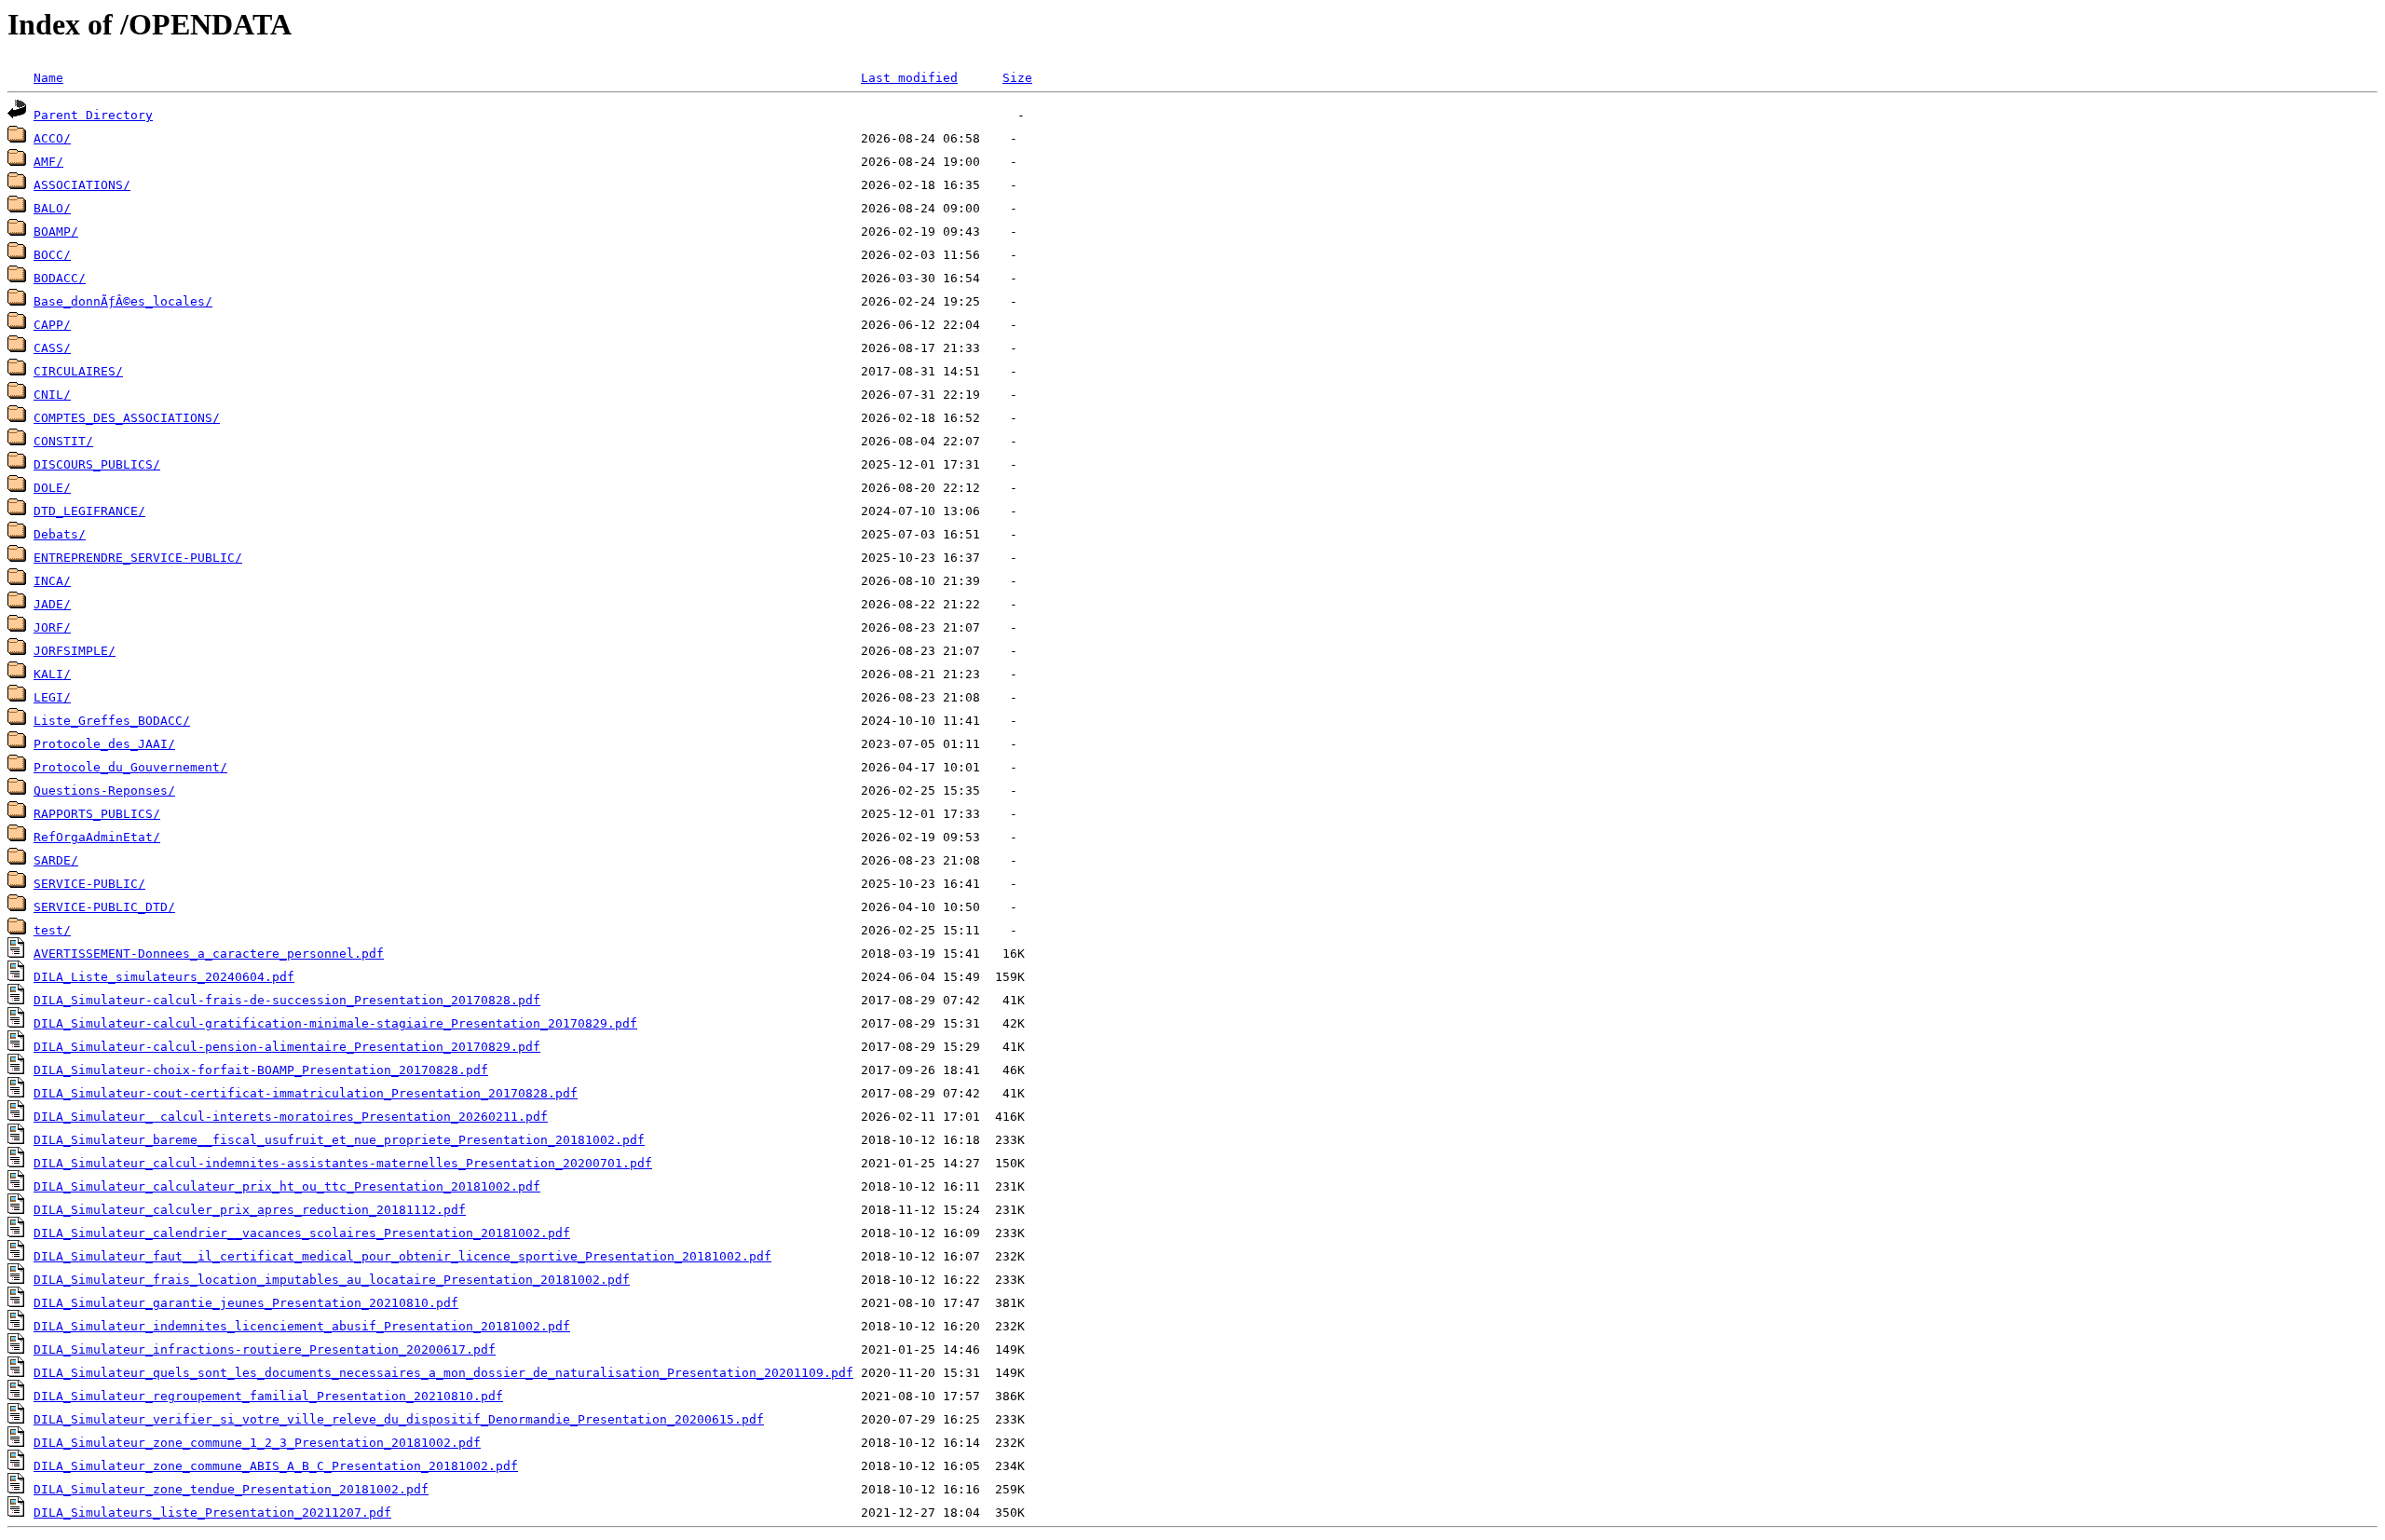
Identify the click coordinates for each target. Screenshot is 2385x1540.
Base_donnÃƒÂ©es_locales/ (123, 301)
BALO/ (52, 208)
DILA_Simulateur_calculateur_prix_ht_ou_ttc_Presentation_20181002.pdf (287, 1186)
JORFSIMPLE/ (75, 651)
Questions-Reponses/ (104, 790)
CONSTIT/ (63, 441)
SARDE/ (56, 860)
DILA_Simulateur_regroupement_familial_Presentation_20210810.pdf (268, 1396)
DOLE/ (52, 488)
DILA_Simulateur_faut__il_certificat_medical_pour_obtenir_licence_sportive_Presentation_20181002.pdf (402, 1256)
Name (48, 78)
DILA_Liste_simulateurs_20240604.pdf (164, 977)
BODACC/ (60, 278)
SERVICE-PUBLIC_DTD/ (104, 907)
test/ (52, 930)
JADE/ (52, 604)
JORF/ (52, 627)
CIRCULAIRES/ (78, 371)
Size (1017, 78)
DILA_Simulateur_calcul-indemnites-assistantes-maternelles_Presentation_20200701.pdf (343, 1163)
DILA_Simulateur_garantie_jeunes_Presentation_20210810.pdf (246, 1303)
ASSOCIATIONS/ (82, 185)
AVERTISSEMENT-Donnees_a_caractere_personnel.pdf (209, 954)
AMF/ (48, 162)
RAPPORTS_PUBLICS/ (97, 814)
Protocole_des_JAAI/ (104, 744)
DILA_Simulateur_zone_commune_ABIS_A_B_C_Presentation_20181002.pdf (276, 1466)
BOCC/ (52, 255)
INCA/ (52, 581)
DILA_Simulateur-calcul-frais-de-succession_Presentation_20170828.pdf (287, 1000)
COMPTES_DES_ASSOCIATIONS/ (127, 418)
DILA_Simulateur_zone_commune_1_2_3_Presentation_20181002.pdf (257, 1443)
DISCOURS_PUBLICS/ (97, 464)
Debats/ (60, 534)
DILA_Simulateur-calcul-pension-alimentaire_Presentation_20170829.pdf (287, 1047)
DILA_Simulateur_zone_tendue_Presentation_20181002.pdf (231, 1489)
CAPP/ (52, 325)
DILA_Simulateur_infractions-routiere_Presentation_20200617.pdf (265, 1349)
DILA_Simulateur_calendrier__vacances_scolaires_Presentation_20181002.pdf (302, 1233)
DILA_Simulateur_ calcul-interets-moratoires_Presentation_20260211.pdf (291, 1117)
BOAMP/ (56, 232)
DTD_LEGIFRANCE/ (89, 511)
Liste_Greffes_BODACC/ (112, 721)
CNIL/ (52, 395)
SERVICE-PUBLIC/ (89, 884)
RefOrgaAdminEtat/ (97, 837)
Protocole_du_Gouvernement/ (130, 767)
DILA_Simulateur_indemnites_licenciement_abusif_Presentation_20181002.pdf (302, 1326)
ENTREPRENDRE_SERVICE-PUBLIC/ (138, 558)
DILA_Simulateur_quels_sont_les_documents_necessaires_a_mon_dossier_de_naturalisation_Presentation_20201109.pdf (443, 1373)
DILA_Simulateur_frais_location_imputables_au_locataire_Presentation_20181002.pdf (332, 1280)
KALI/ (52, 674)
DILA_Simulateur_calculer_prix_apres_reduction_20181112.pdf (250, 1210)
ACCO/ (52, 138)
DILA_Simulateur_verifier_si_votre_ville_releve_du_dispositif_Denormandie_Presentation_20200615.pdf (399, 1419)
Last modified (909, 78)
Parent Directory (93, 115)
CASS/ (52, 348)
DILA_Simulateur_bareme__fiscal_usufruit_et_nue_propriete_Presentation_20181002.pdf (339, 1140)
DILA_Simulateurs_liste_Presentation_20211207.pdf (212, 1513)
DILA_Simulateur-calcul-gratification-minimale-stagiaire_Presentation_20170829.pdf (335, 1023)
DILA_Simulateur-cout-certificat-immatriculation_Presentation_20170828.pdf (306, 1093)
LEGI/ (52, 697)
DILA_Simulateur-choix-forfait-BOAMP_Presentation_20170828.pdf (261, 1070)
